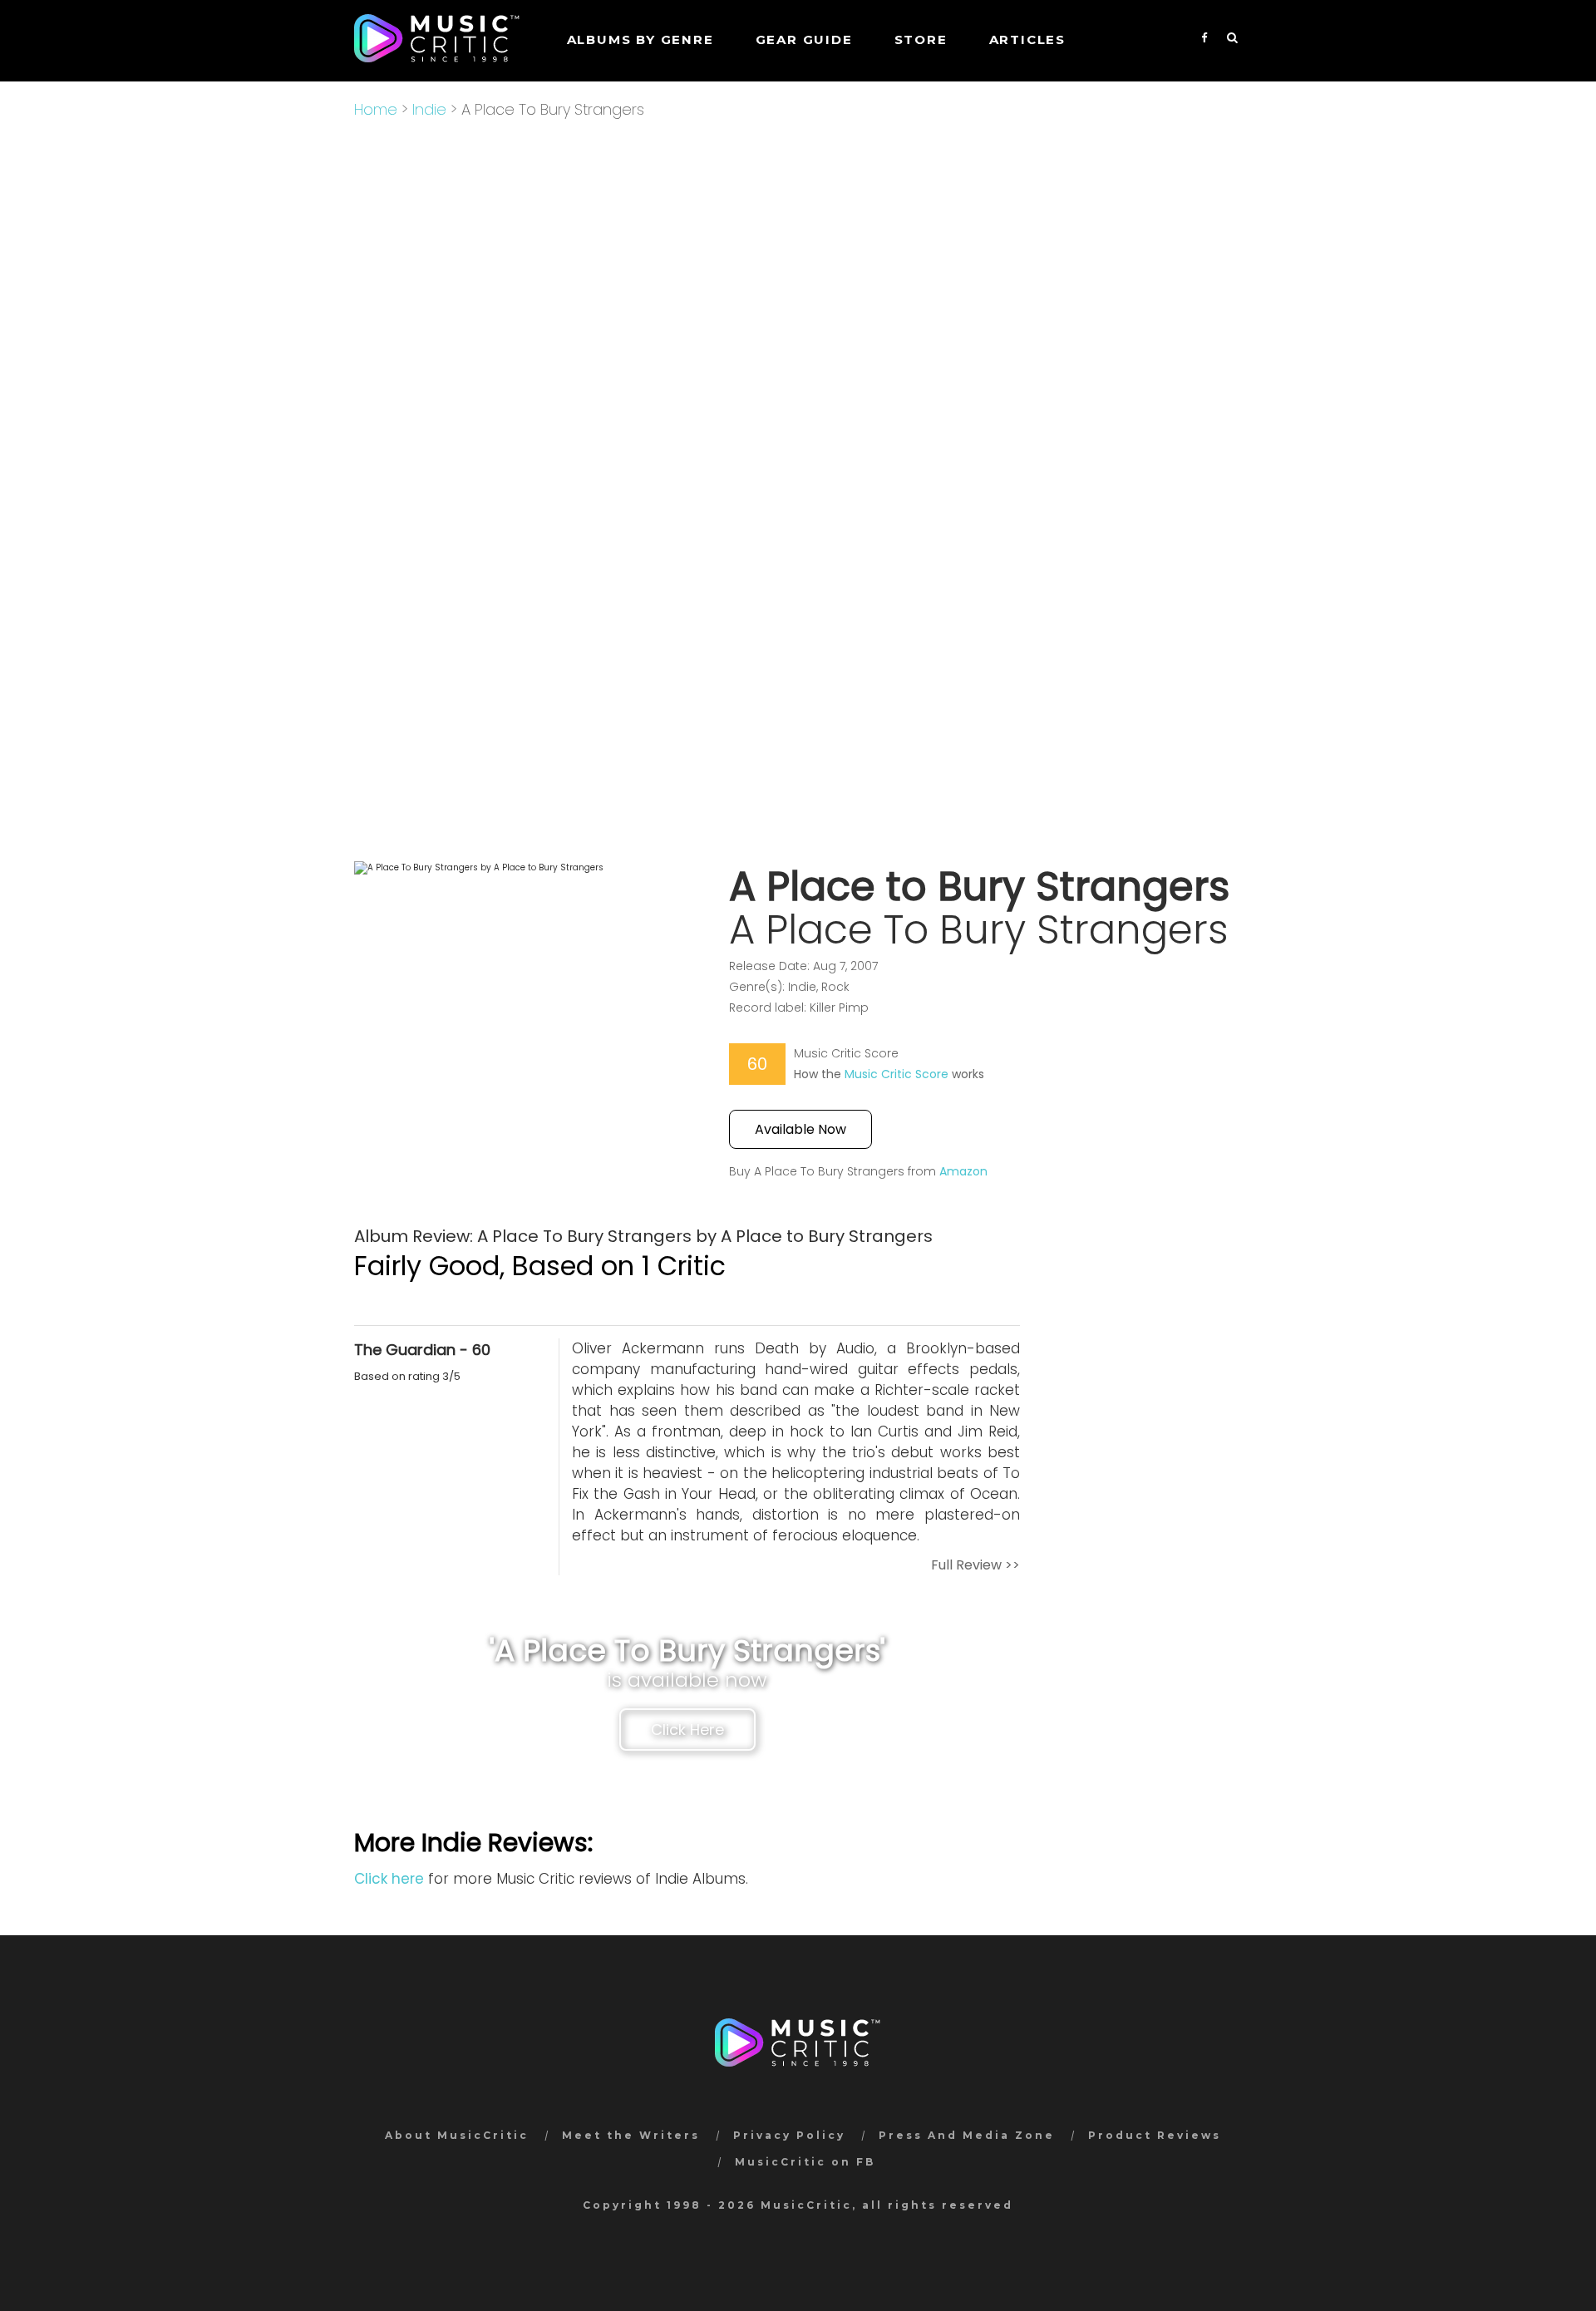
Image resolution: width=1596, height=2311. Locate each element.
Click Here (687, 1730)
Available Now (800, 1129)
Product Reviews (1155, 2135)
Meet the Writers (631, 2135)
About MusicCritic (457, 2135)
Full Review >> (975, 1565)
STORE (921, 39)
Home (376, 109)
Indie (429, 109)
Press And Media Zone (967, 2135)
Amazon (963, 1171)
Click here (389, 1879)
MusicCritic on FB (805, 2162)
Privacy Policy (789, 2135)
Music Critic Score (897, 1074)
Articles (1027, 39)
